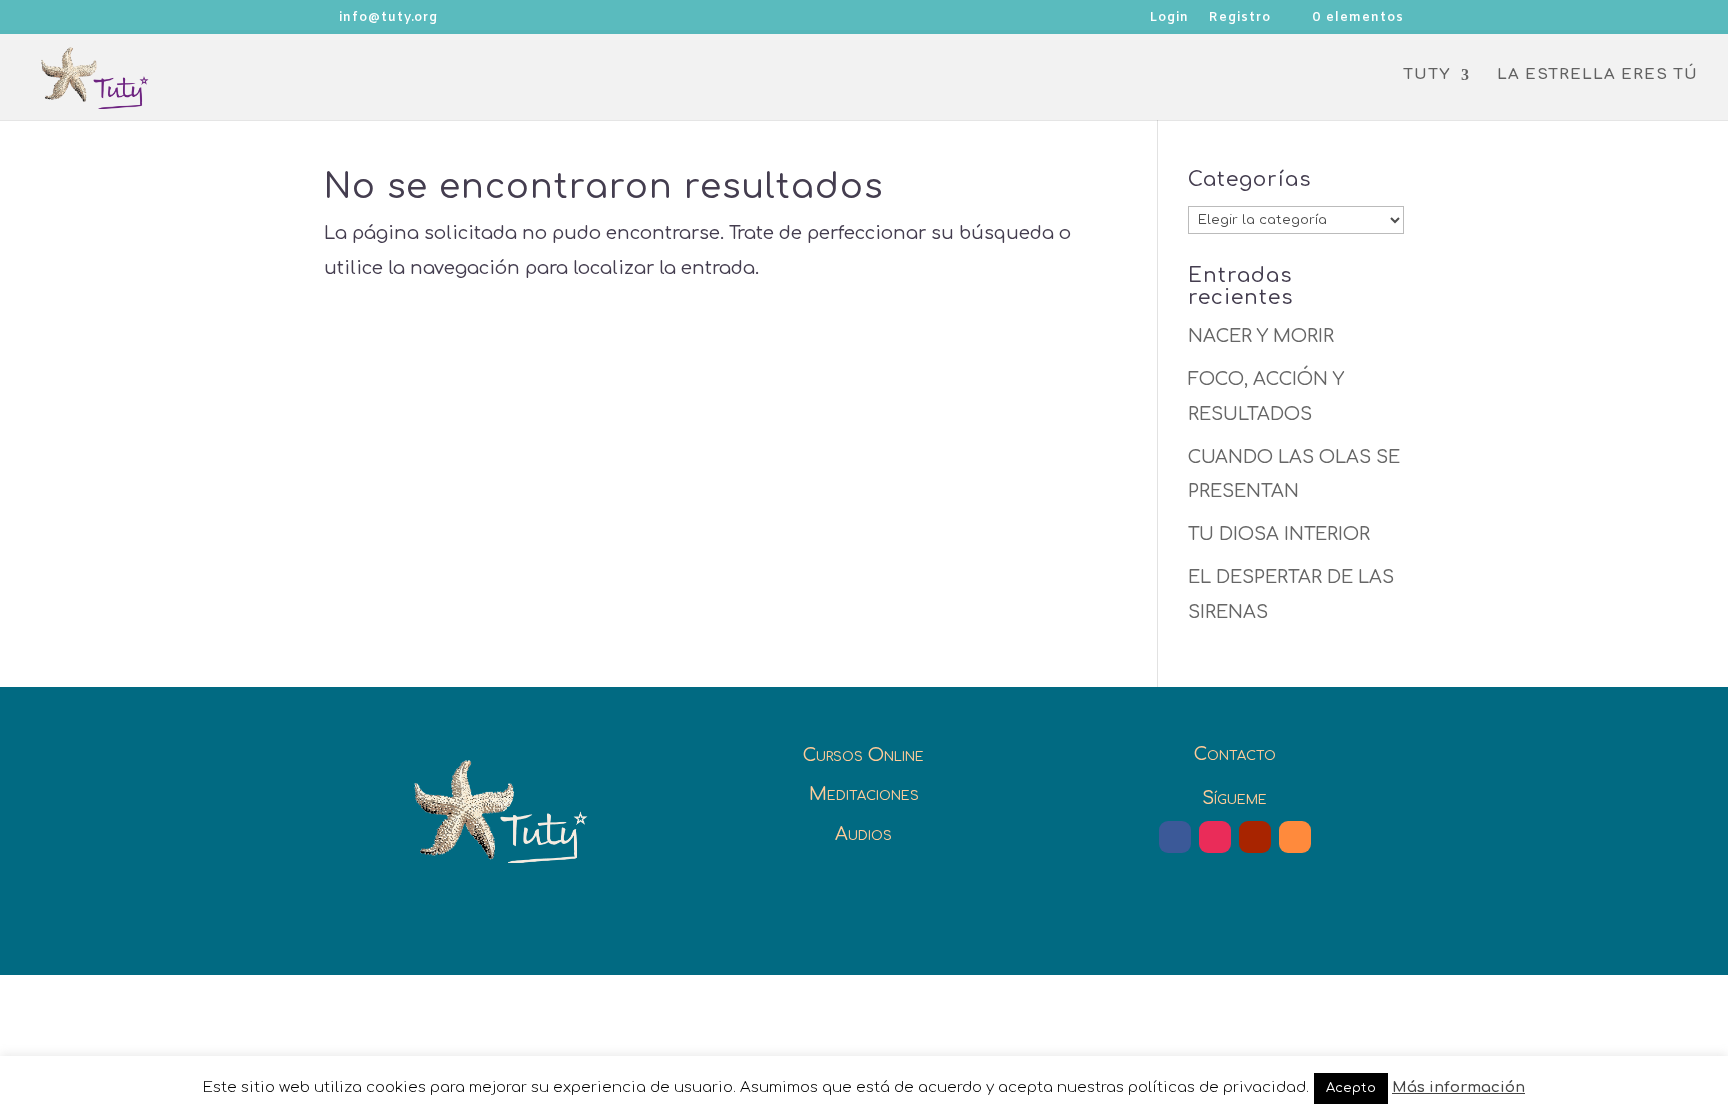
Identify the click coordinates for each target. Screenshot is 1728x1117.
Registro (1240, 18)
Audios (863, 834)
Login (1169, 18)
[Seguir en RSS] (1295, 837)
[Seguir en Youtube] (1255, 837)
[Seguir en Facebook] (1175, 837)
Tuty (1426, 75)
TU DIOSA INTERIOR (1279, 534)
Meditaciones (864, 794)
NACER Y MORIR (1261, 336)
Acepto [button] (1351, 1088)
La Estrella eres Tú (1597, 75)
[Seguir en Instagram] (1215, 837)
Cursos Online (863, 755)
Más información (1458, 1087)
